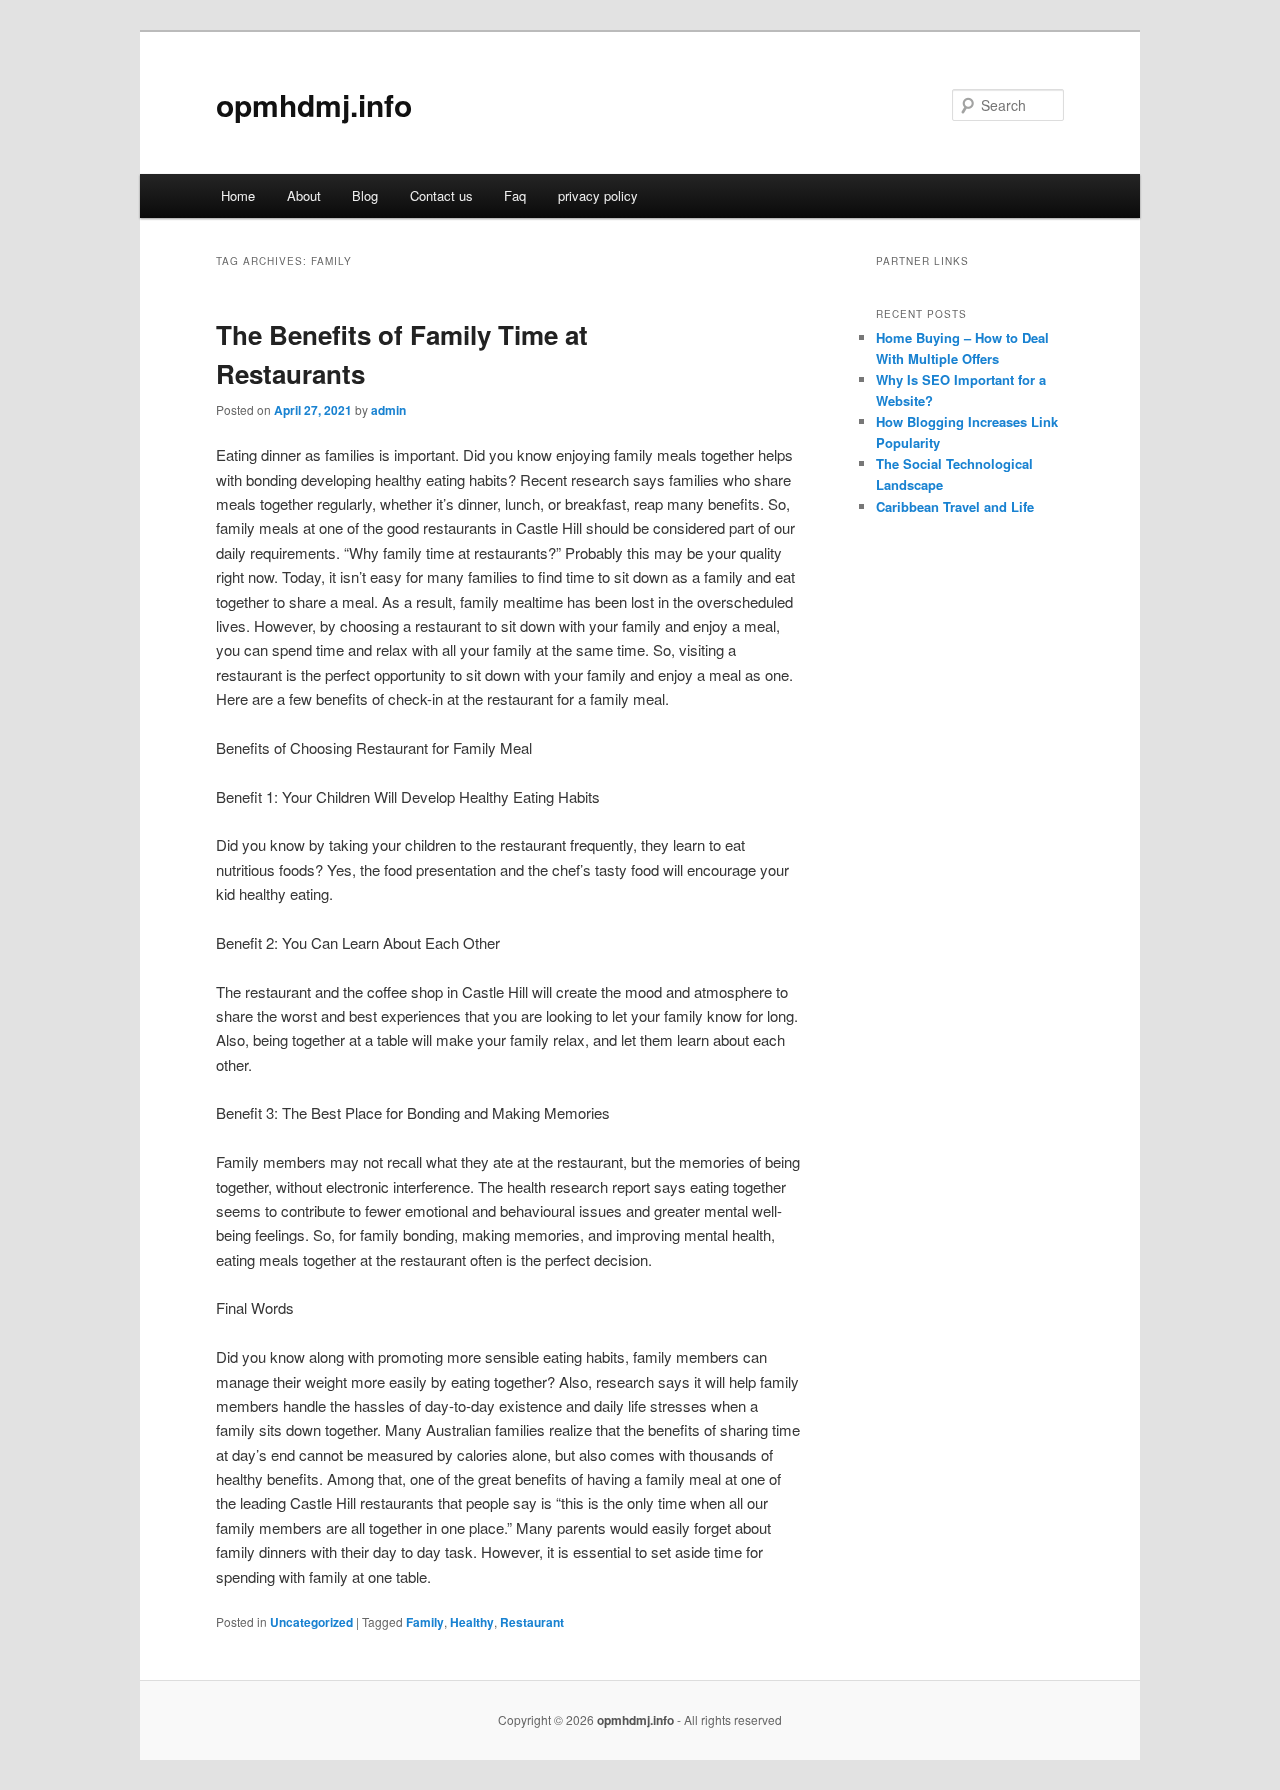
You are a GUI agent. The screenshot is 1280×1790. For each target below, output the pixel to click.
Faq (515, 195)
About (304, 195)
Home (238, 195)
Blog (365, 195)
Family (425, 1622)
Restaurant (532, 1622)
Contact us (441, 195)
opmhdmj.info (314, 104)
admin (388, 410)
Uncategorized (311, 1622)
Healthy (472, 1622)
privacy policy (598, 195)
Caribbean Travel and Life (955, 506)
